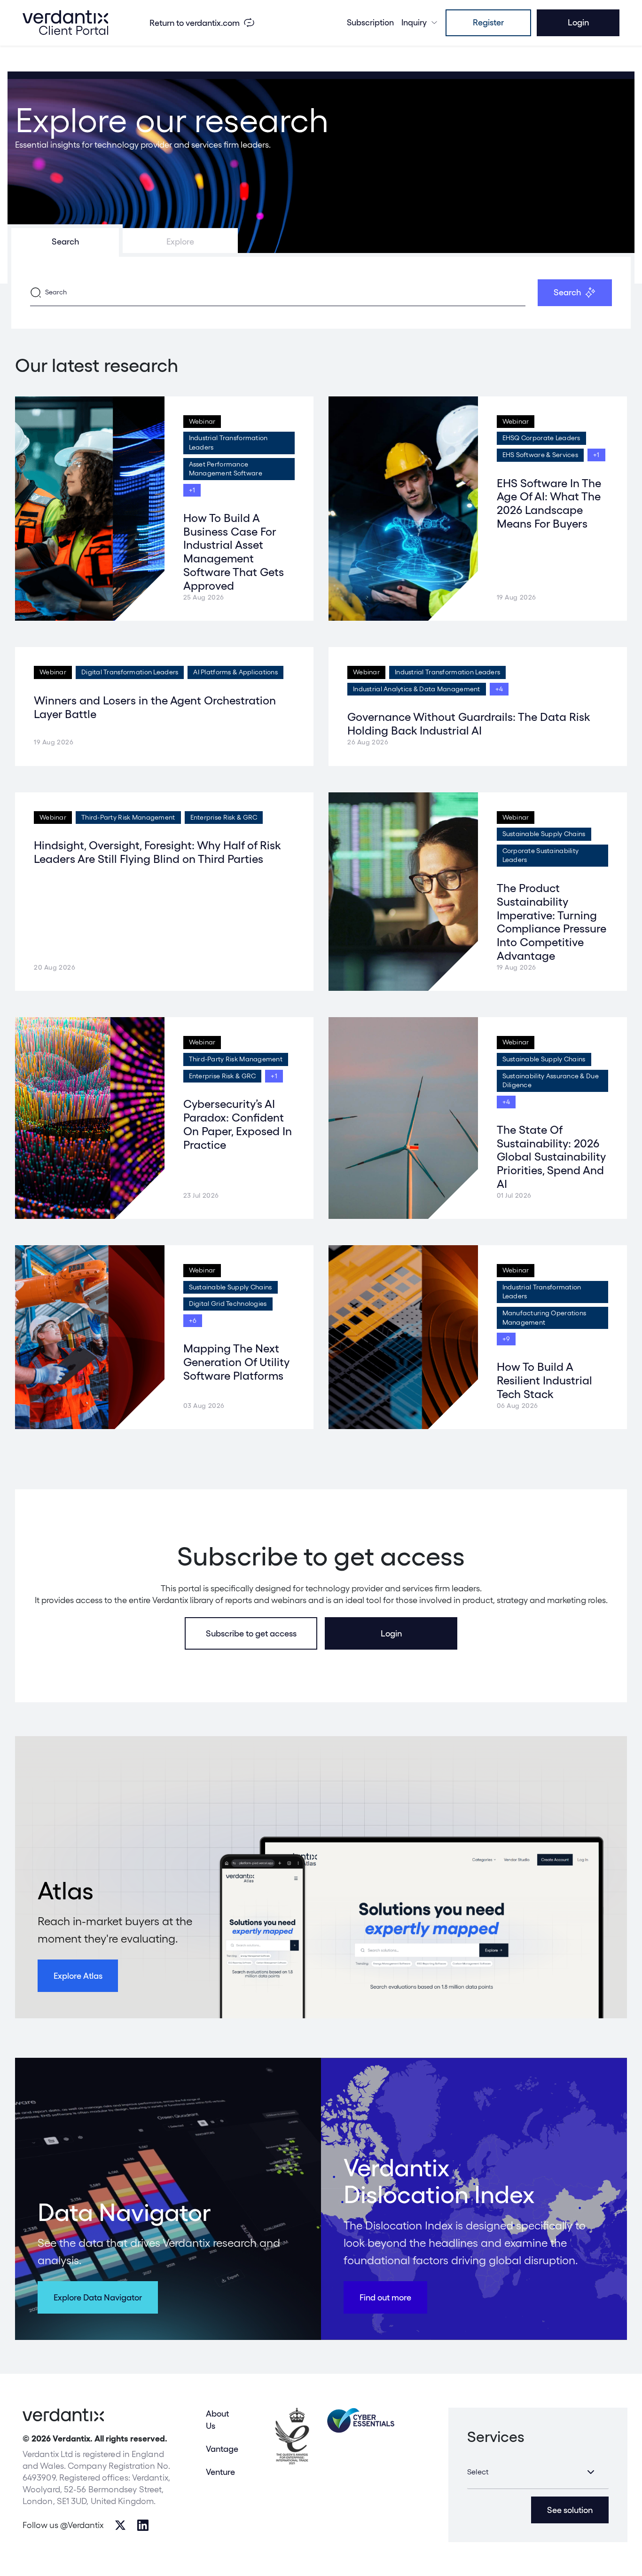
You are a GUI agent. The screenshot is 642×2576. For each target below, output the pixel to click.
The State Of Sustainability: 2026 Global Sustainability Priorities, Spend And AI (551, 1157)
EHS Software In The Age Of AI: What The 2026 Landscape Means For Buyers (549, 503)
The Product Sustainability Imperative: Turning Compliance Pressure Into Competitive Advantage (552, 922)
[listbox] (538, 2472)
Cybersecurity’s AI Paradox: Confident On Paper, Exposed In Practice (238, 1124)
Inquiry (414, 22)
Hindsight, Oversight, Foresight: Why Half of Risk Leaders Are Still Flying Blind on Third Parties (157, 852)
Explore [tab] (180, 241)
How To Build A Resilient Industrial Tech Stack (544, 1380)
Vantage (222, 2449)
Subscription (370, 22)
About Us (217, 2419)
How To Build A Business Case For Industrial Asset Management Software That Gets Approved (234, 552)
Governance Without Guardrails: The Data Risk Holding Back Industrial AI (469, 724)
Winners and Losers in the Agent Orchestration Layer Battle (155, 707)
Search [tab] (65, 241)
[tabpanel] (321, 293)
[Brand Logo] (65, 23)
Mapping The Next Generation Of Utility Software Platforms (236, 1362)
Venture (220, 2472)
